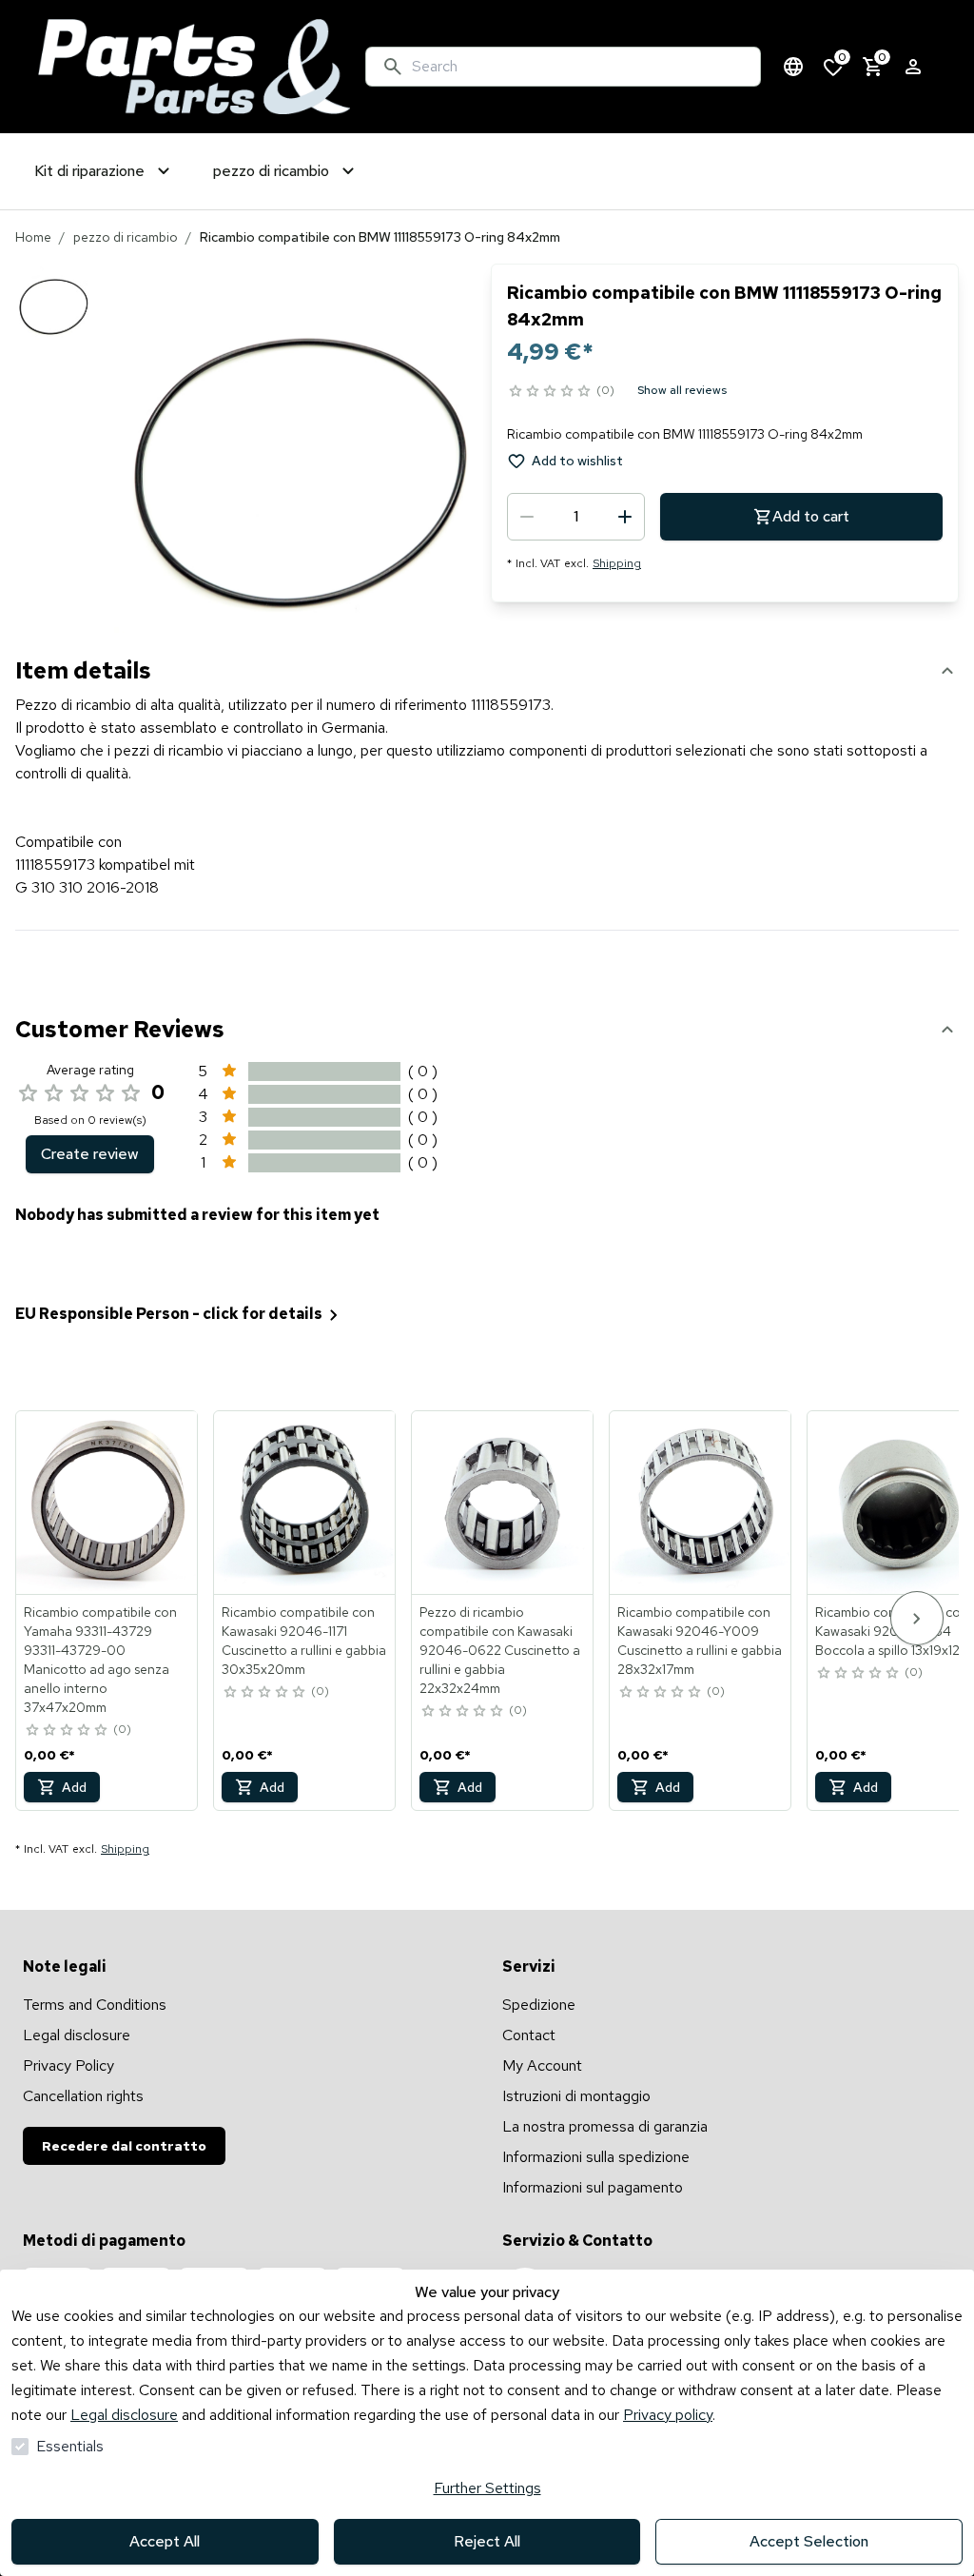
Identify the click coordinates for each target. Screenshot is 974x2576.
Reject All (487, 2541)
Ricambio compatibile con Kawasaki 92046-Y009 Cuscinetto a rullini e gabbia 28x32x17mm (700, 1641)
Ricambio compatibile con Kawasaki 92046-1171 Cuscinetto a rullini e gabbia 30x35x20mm (304, 1641)
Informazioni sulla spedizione (596, 2157)
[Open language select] (793, 67)
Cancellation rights (83, 2096)
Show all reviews (682, 390)
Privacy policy (668, 2415)
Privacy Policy (68, 2065)
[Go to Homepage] (194, 67)
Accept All (165, 2541)
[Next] (917, 1618)
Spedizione (539, 2005)
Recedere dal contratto (124, 2146)
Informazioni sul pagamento (593, 2187)
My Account (542, 2065)
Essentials (70, 2446)
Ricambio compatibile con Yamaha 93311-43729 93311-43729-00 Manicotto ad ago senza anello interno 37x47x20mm (100, 1660)
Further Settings (487, 2488)
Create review (90, 1154)
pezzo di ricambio (126, 237)
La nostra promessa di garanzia (605, 2126)
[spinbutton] (576, 517)
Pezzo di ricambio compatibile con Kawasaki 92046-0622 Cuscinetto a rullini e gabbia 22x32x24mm (500, 1650)
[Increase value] (625, 517)
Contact (529, 2035)
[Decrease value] (527, 517)
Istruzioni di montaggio (576, 2096)
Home (33, 237)
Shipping (617, 563)
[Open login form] (913, 67)
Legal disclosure (124, 2415)
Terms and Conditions (95, 2005)
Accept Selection (809, 2541)
